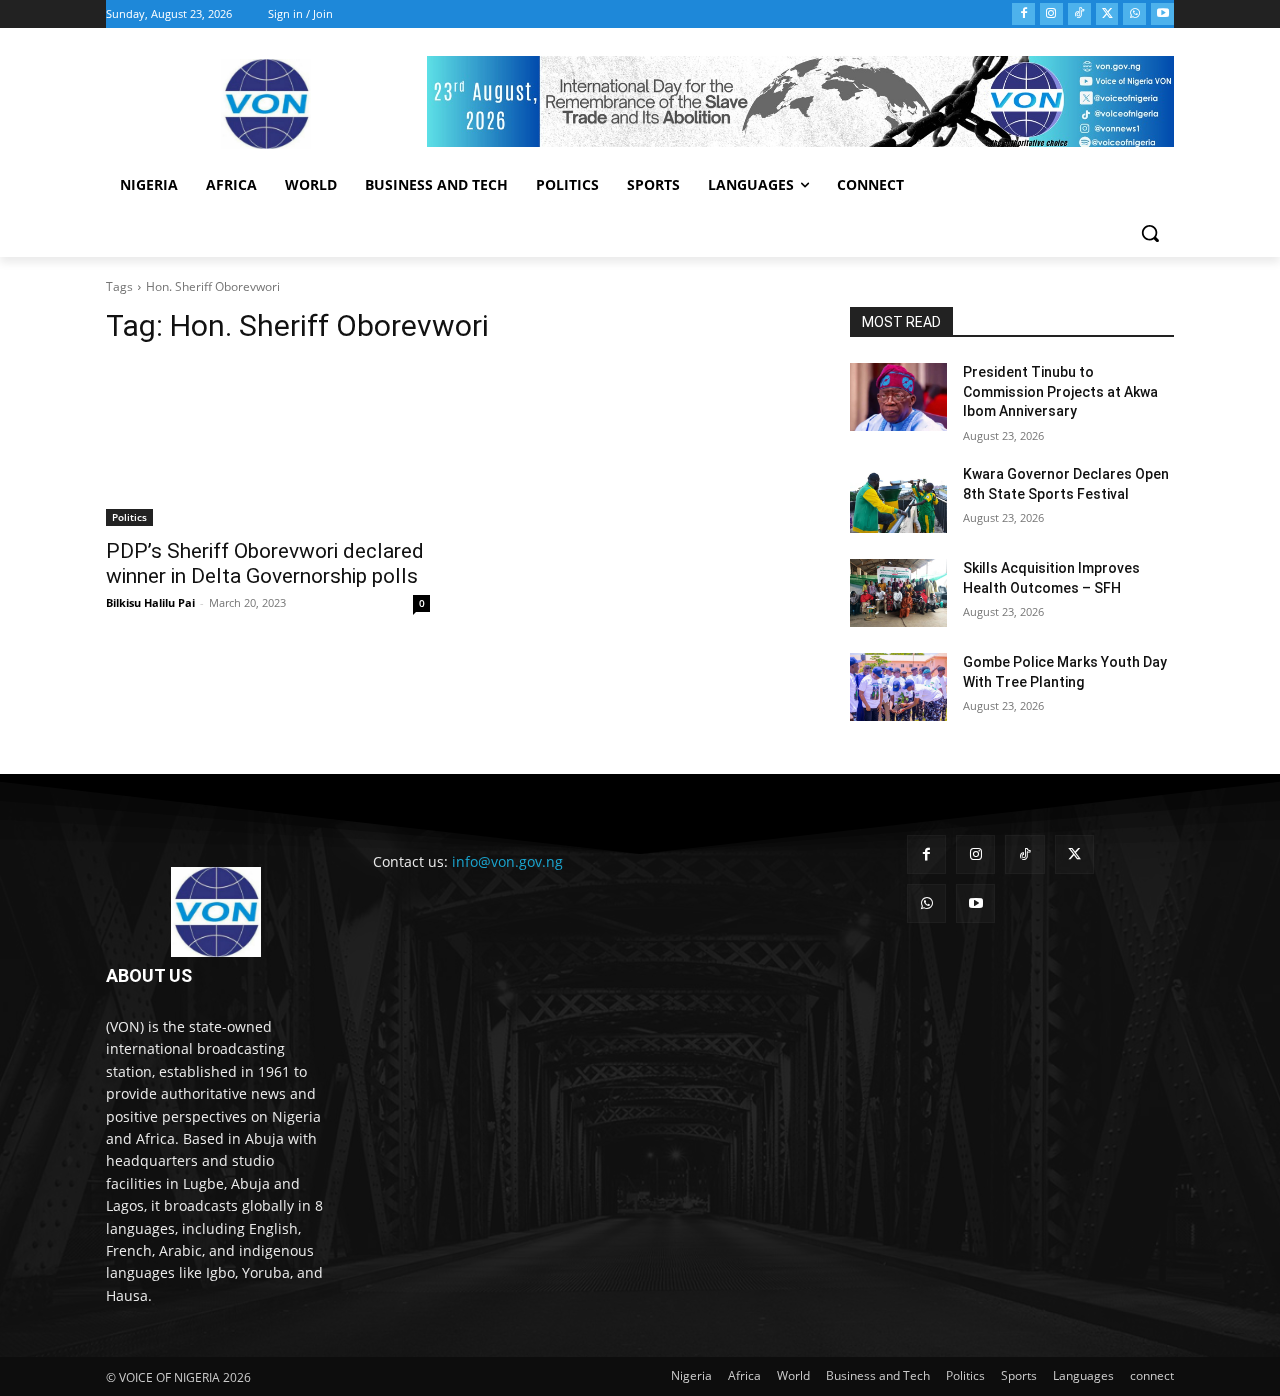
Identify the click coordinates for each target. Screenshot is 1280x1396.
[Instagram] (1051, 14)
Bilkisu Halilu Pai (150, 602)
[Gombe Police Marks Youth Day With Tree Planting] (898, 687)
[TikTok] (1079, 14)
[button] (1150, 233)
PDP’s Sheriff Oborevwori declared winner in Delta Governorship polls (265, 563)
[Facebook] (1023, 14)
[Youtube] (1162, 14)
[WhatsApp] (1134, 14)
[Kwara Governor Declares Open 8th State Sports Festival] (898, 499)
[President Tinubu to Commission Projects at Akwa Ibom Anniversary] (898, 397)
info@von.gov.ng (507, 861)
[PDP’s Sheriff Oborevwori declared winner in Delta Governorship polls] (268, 445)
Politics (129, 517)
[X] (1107, 14)
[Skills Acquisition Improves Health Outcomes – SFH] (898, 593)
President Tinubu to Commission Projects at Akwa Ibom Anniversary (1060, 391)
